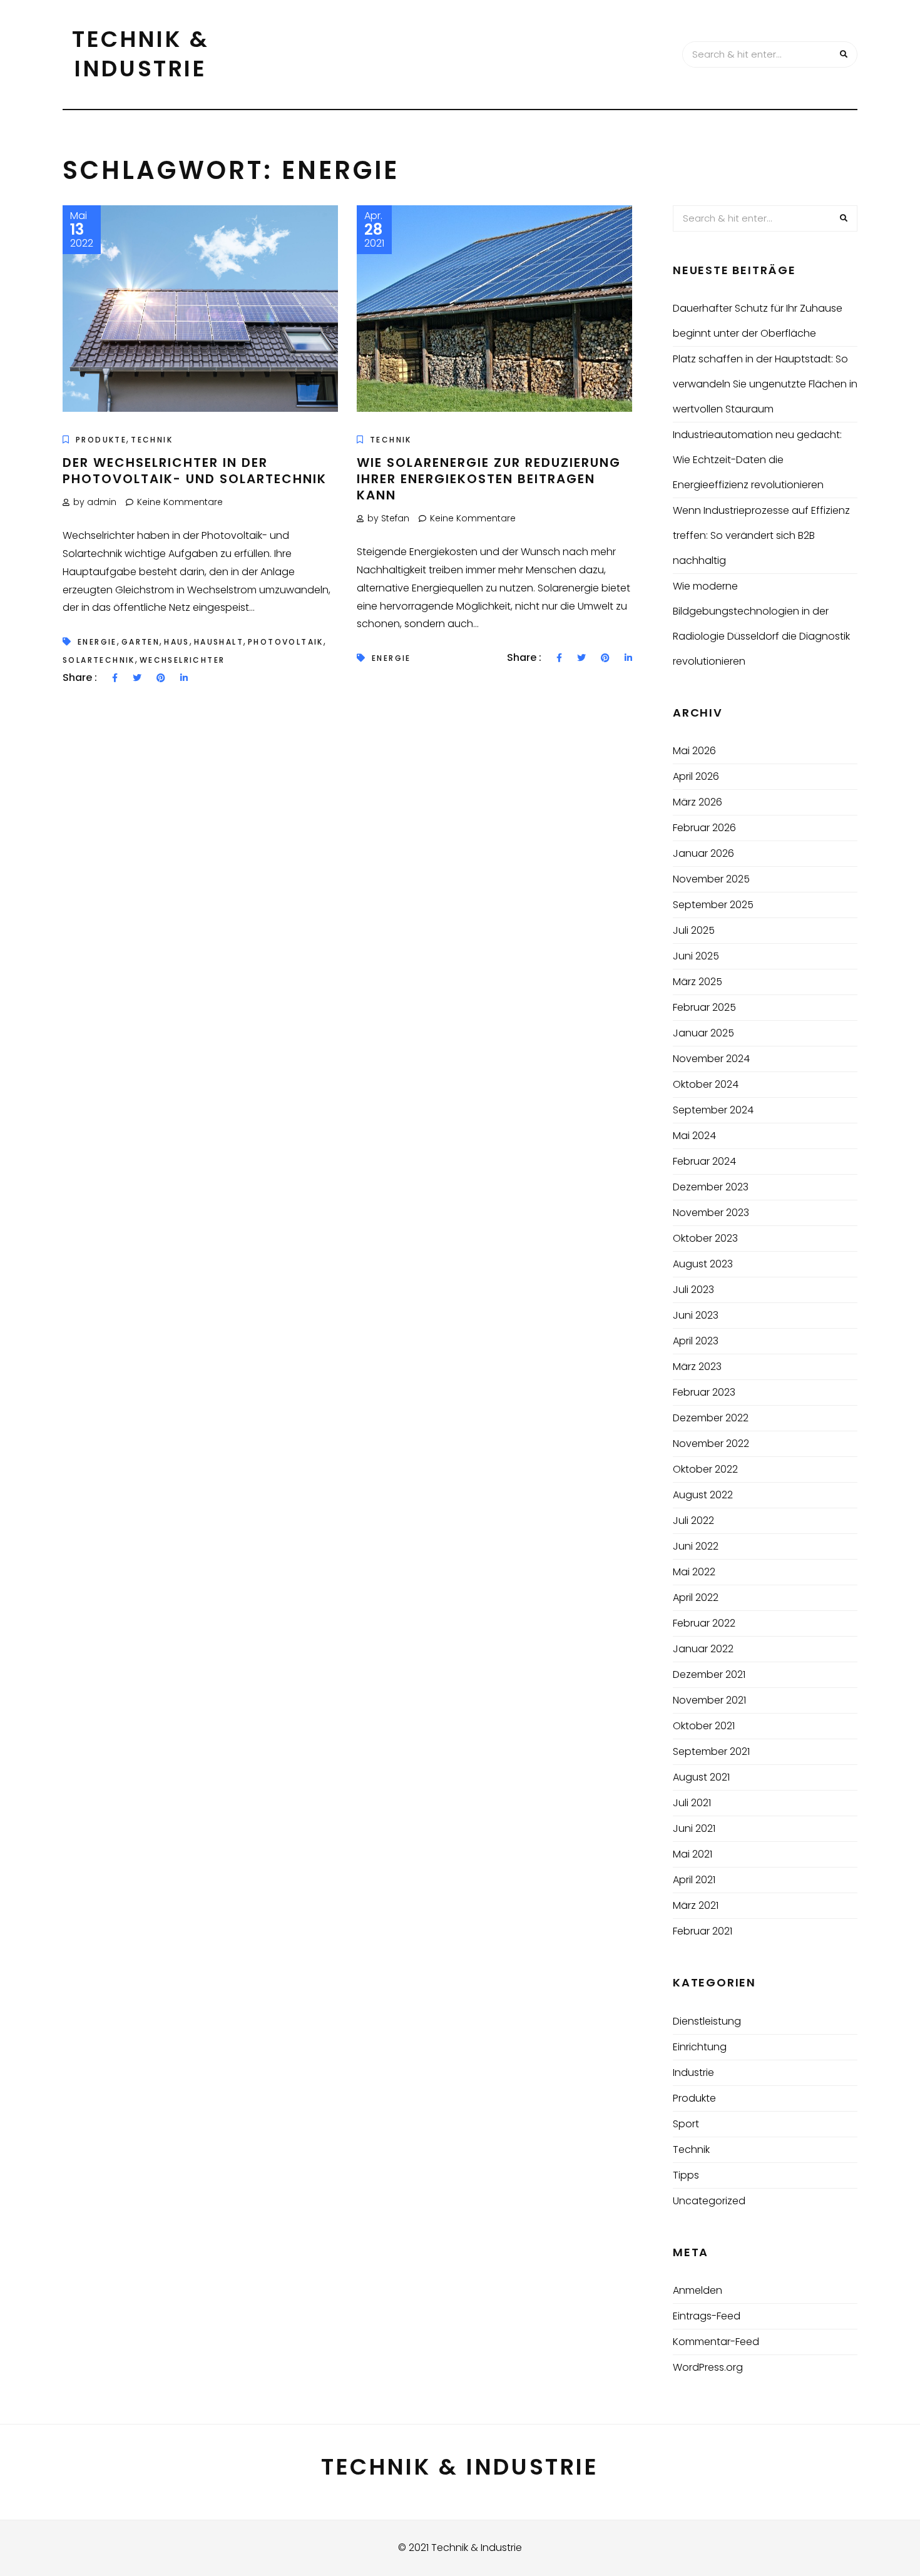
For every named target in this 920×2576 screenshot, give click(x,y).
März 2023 (697, 1367)
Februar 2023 (704, 1392)
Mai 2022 (694, 1572)
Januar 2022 (703, 1649)
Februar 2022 (704, 1623)
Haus (177, 642)
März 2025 (698, 982)
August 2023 (703, 1264)
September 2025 (713, 905)
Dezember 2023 (711, 1187)
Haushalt (219, 642)
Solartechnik (99, 660)
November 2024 (711, 1059)
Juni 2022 (696, 1546)
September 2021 (711, 1751)
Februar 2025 (704, 1007)
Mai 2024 (694, 1136)
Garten (141, 642)
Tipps (686, 2175)
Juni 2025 (696, 956)
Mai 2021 (693, 1854)
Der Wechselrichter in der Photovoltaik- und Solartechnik (195, 471)
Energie (97, 642)
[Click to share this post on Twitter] (137, 678)
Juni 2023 (696, 1315)
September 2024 (713, 1110)
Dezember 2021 (709, 1674)
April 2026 (696, 776)
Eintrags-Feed (707, 2316)
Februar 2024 (704, 1161)
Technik (152, 440)
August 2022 (703, 1495)
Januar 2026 (703, 853)
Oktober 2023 (705, 1238)
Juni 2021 (694, 1828)
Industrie (693, 2073)
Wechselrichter (182, 660)
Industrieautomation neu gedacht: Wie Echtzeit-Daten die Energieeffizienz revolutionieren (757, 460)
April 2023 (696, 1341)
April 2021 (694, 1880)
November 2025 (711, 879)
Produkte (101, 440)
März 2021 (696, 1905)
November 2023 (711, 1213)
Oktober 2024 (706, 1084)
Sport (686, 2124)
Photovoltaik (286, 642)
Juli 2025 (694, 930)
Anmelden (698, 2290)
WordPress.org (708, 2367)
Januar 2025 (703, 1033)
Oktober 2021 (704, 1726)
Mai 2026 (694, 751)
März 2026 (698, 802)
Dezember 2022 (711, 1418)
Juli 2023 (693, 1290)
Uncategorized (709, 2201)
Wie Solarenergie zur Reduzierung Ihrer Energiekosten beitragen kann (489, 479)
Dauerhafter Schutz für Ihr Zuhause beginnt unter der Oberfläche (758, 321)
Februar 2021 (703, 1931)
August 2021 (701, 1777)
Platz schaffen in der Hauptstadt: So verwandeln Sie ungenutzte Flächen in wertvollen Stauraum (765, 384)
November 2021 (709, 1700)
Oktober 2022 (705, 1469)
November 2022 (711, 1444)
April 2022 (696, 1597)
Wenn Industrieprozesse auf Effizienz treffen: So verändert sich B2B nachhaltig (761, 535)
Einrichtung (700, 2047)
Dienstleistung (707, 2021)
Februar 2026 (704, 828)
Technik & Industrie (141, 54)
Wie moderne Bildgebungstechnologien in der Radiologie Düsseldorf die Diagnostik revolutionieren (761, 624)
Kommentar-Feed (716, 2342)
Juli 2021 (692, 1803)
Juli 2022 (693, 1521)
